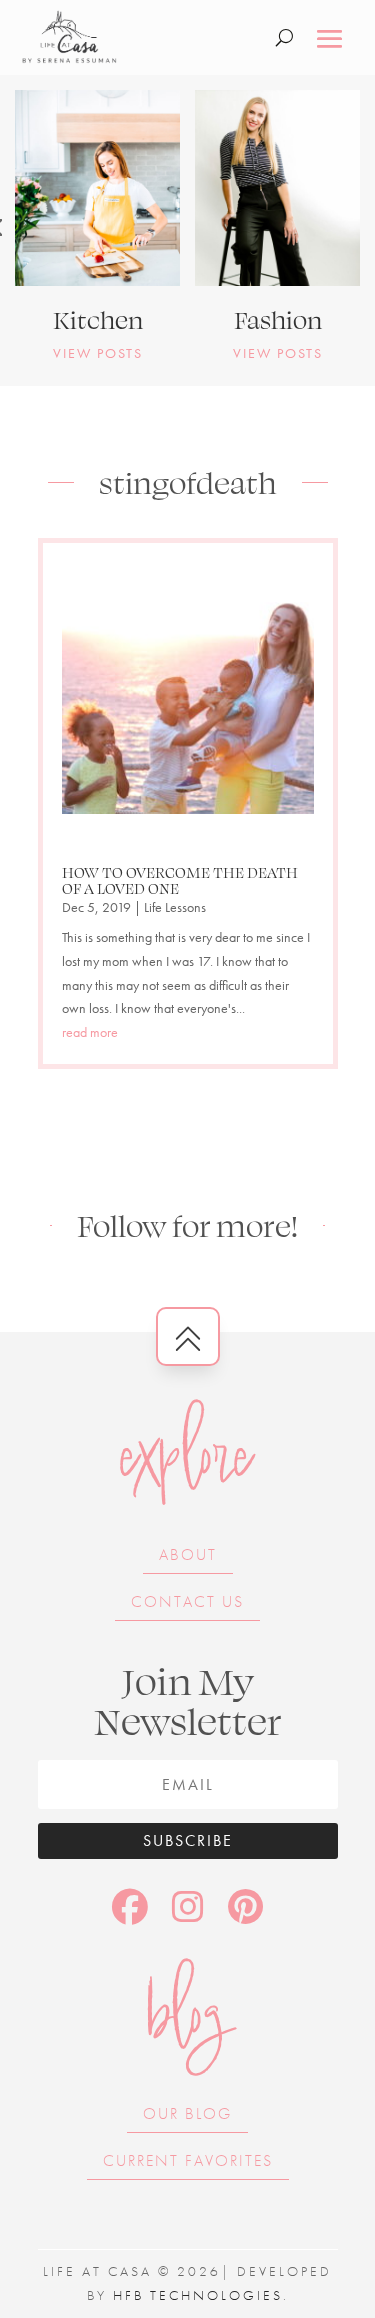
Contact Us (187, 1601)
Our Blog (187, 2113)
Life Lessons (175, 907)
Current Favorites (188, 2160)
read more (90, 1032)
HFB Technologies (198, 2295)
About (188, 1554)
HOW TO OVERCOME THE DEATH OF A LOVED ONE (180, 880)
